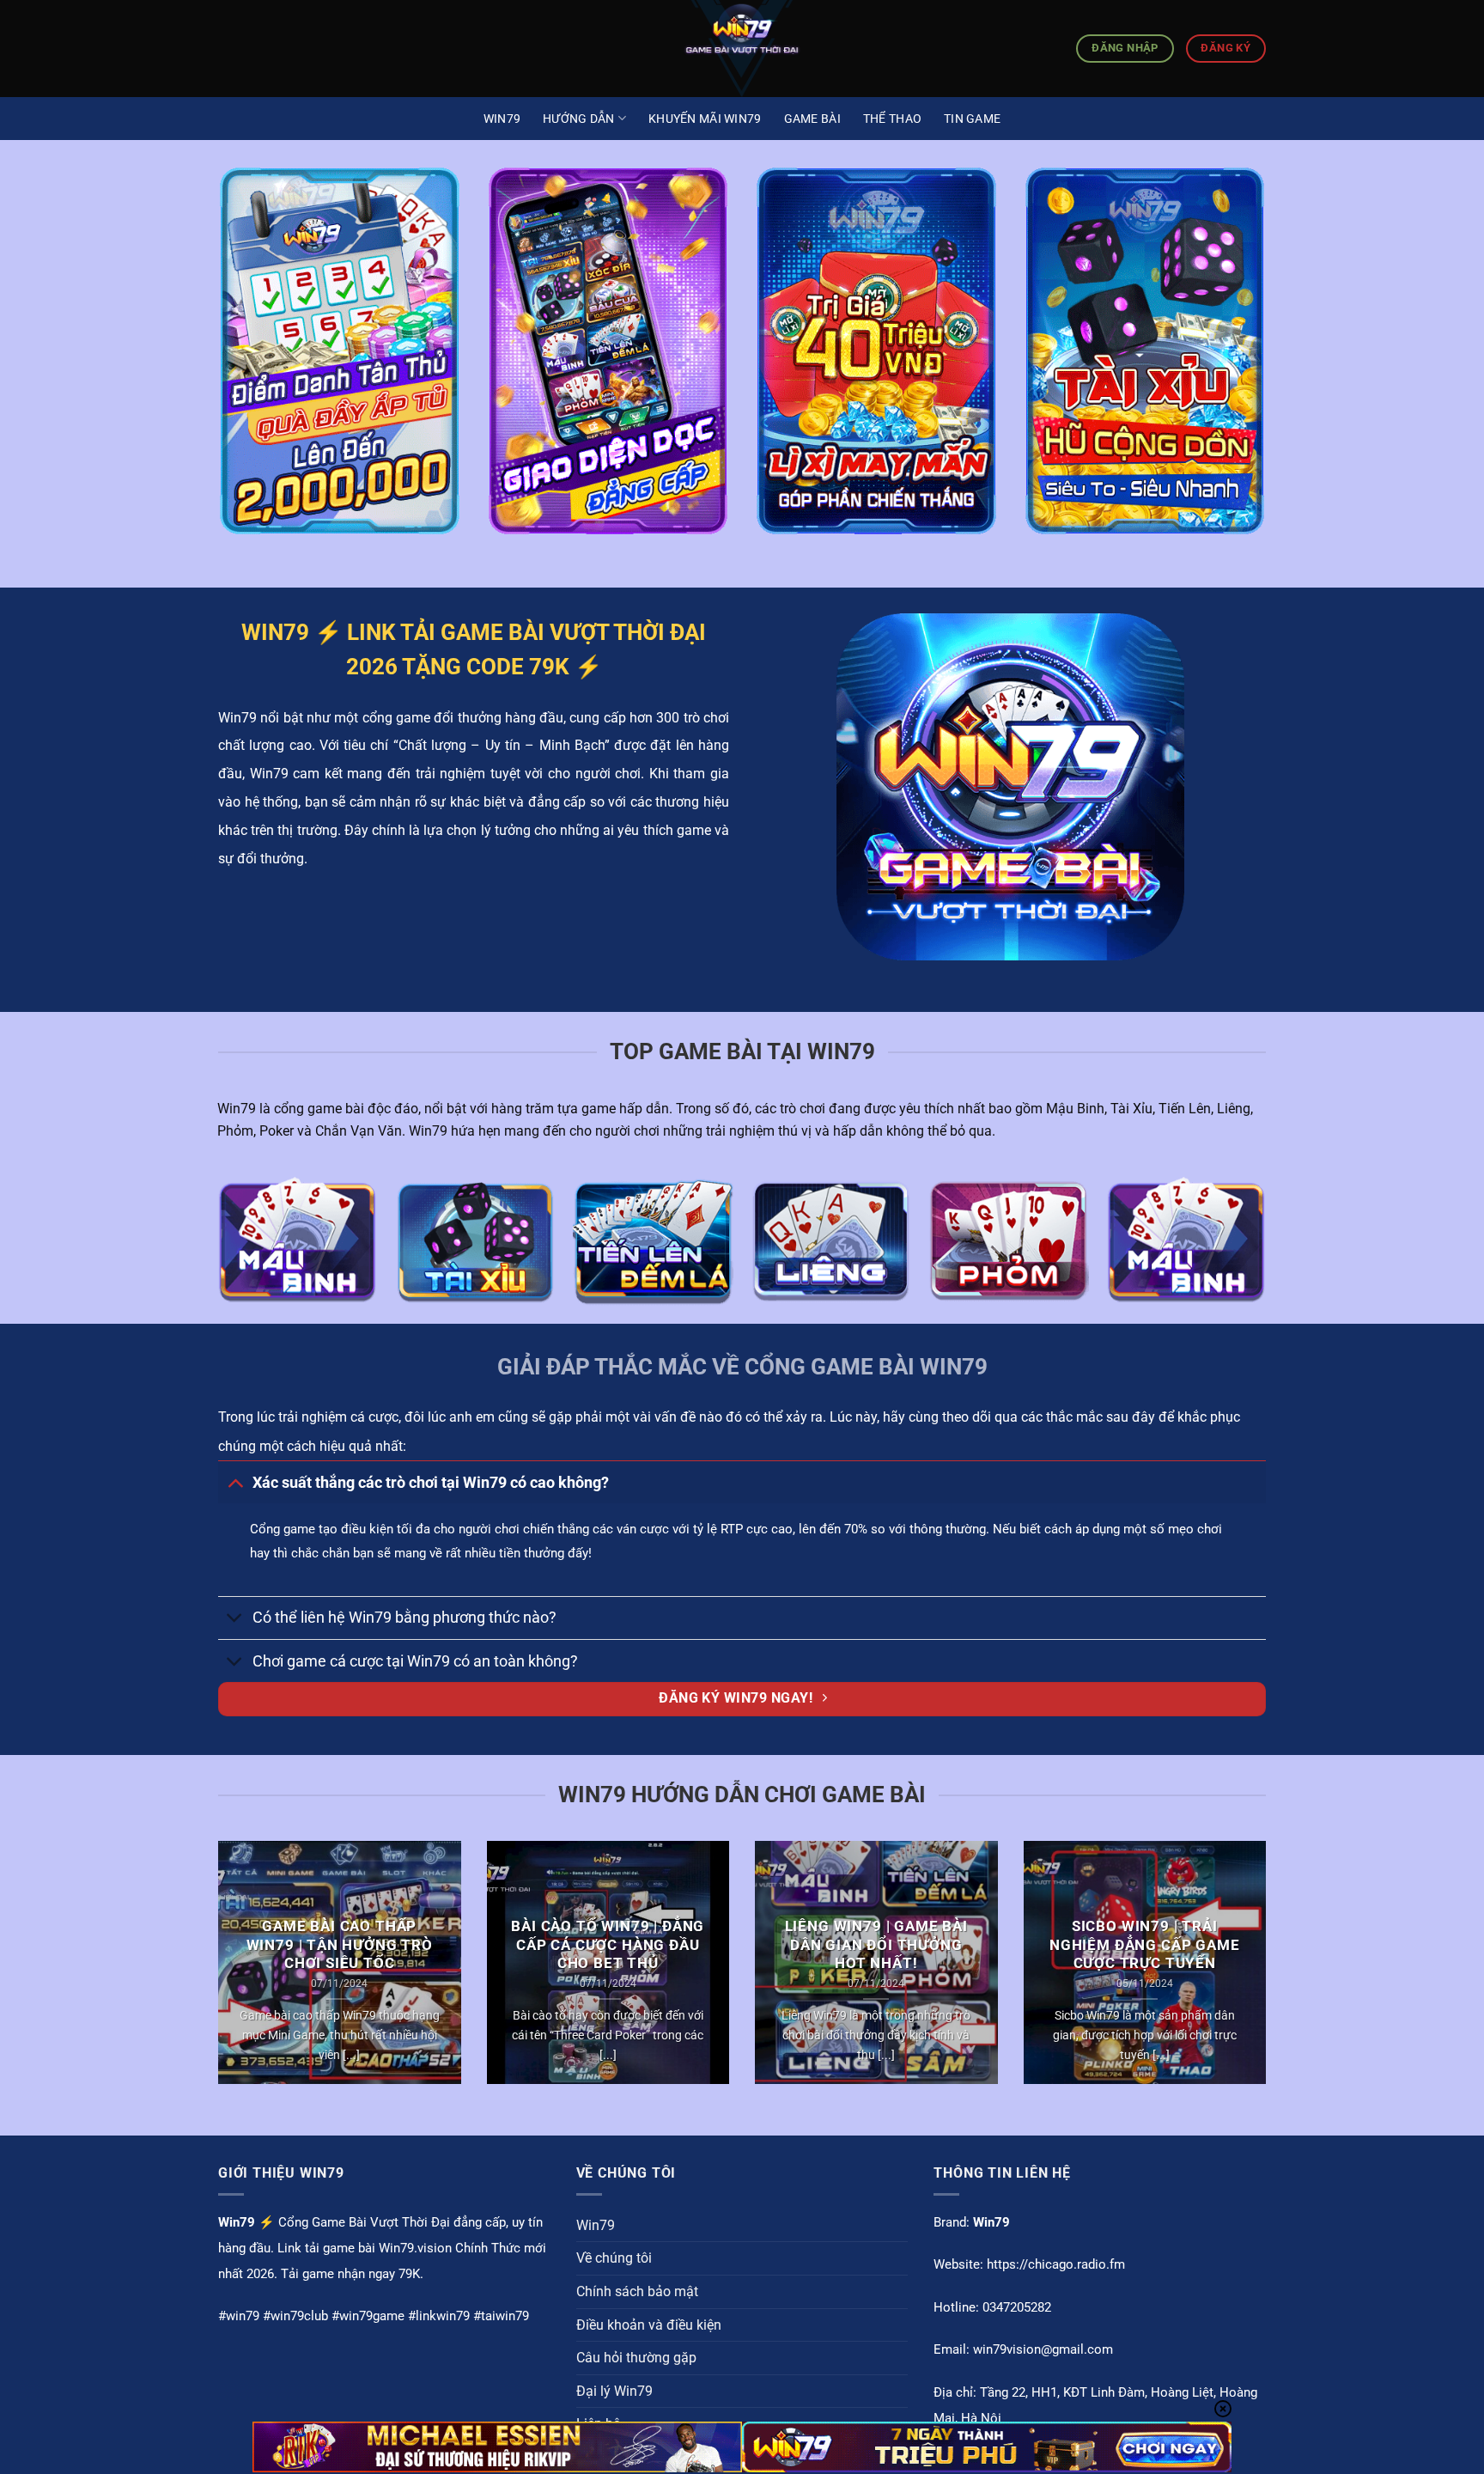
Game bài (812, 119)
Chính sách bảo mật (637, 2291)
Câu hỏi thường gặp (636, 2358)
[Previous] (215, 1974)
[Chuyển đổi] (235, 1482)
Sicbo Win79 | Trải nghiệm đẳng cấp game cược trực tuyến (1145, 1945)
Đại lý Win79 (614, 2391)
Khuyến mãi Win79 (705, 119)
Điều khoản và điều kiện (649, 2325)
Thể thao (892, 119)
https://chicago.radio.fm (1056, 2264)
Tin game (972, 119)
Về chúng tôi (614, 2258)
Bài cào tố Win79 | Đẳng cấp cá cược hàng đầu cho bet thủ (608, 1945)
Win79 (502, 119)
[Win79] (742, 49)
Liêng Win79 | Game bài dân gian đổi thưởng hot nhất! (876, 1945)
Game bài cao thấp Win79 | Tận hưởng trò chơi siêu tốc (340, 1945)
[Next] (1269, 1974)
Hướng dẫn (579, 119)
